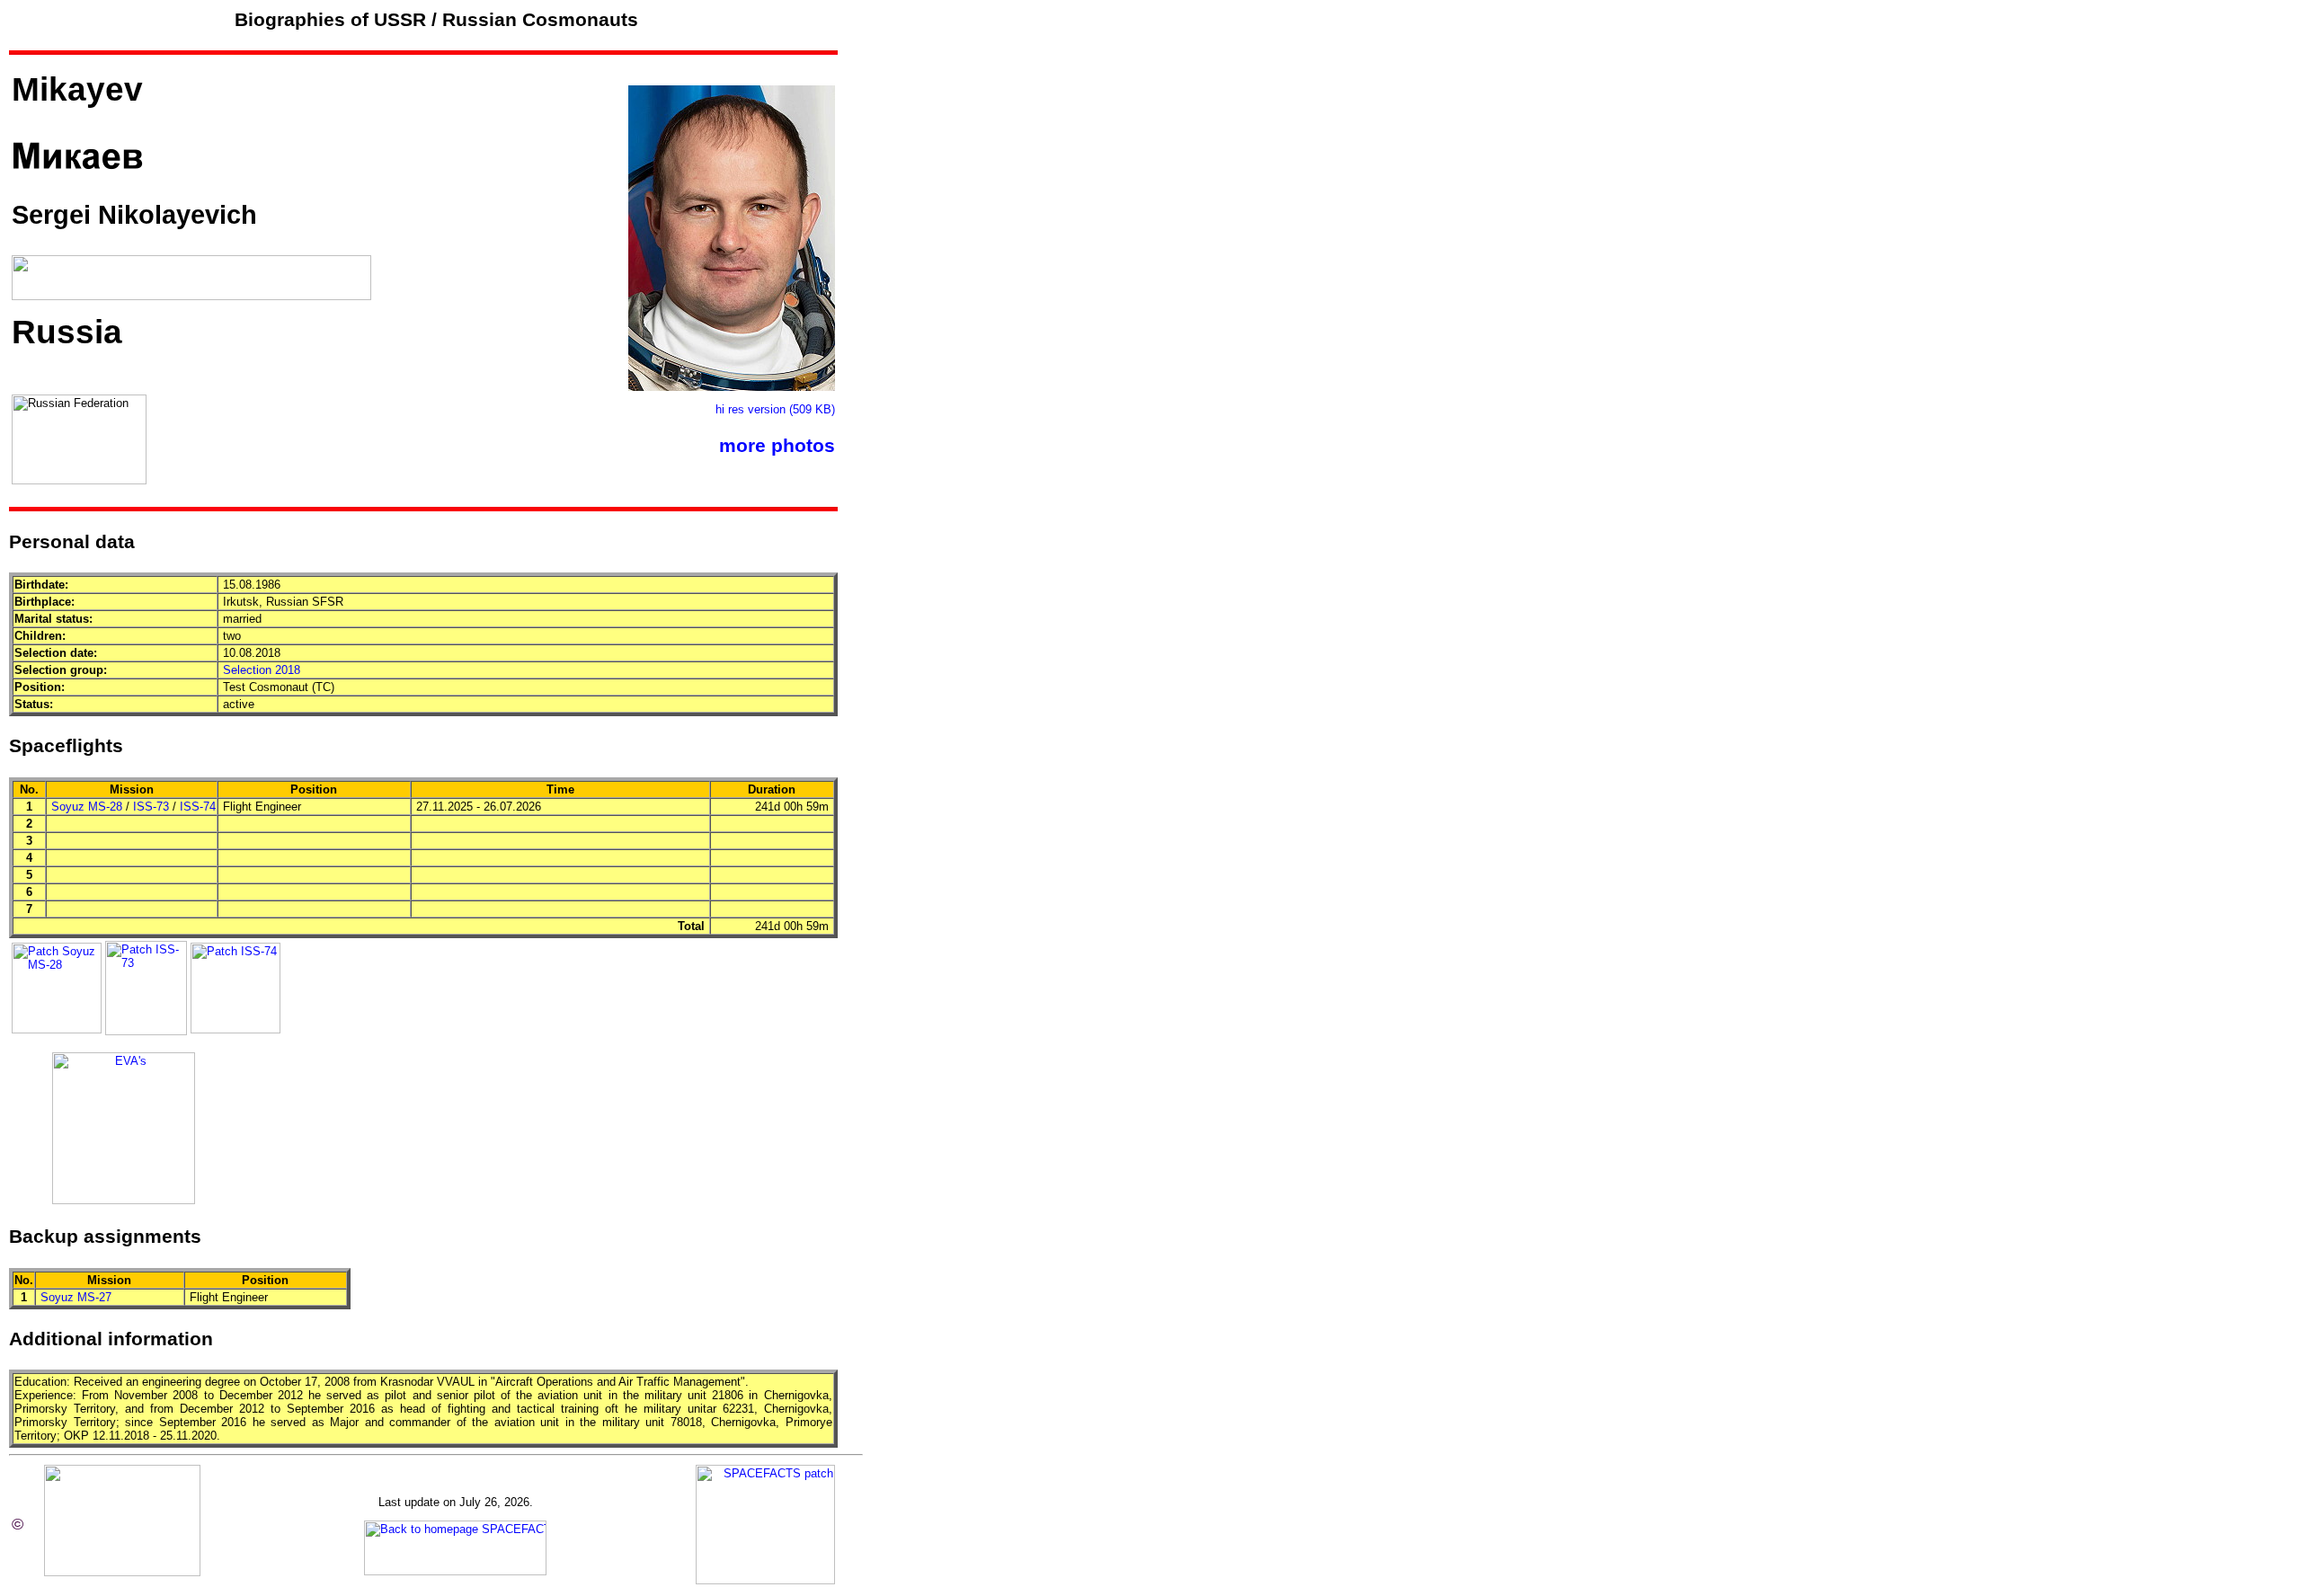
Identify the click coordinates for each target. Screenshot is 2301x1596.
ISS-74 (198, 807)
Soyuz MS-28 (87, 807)
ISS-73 (151, 807)
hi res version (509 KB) (775, 409)
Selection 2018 (262, 670)
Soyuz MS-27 (76, 1297)
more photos (777, 446)
